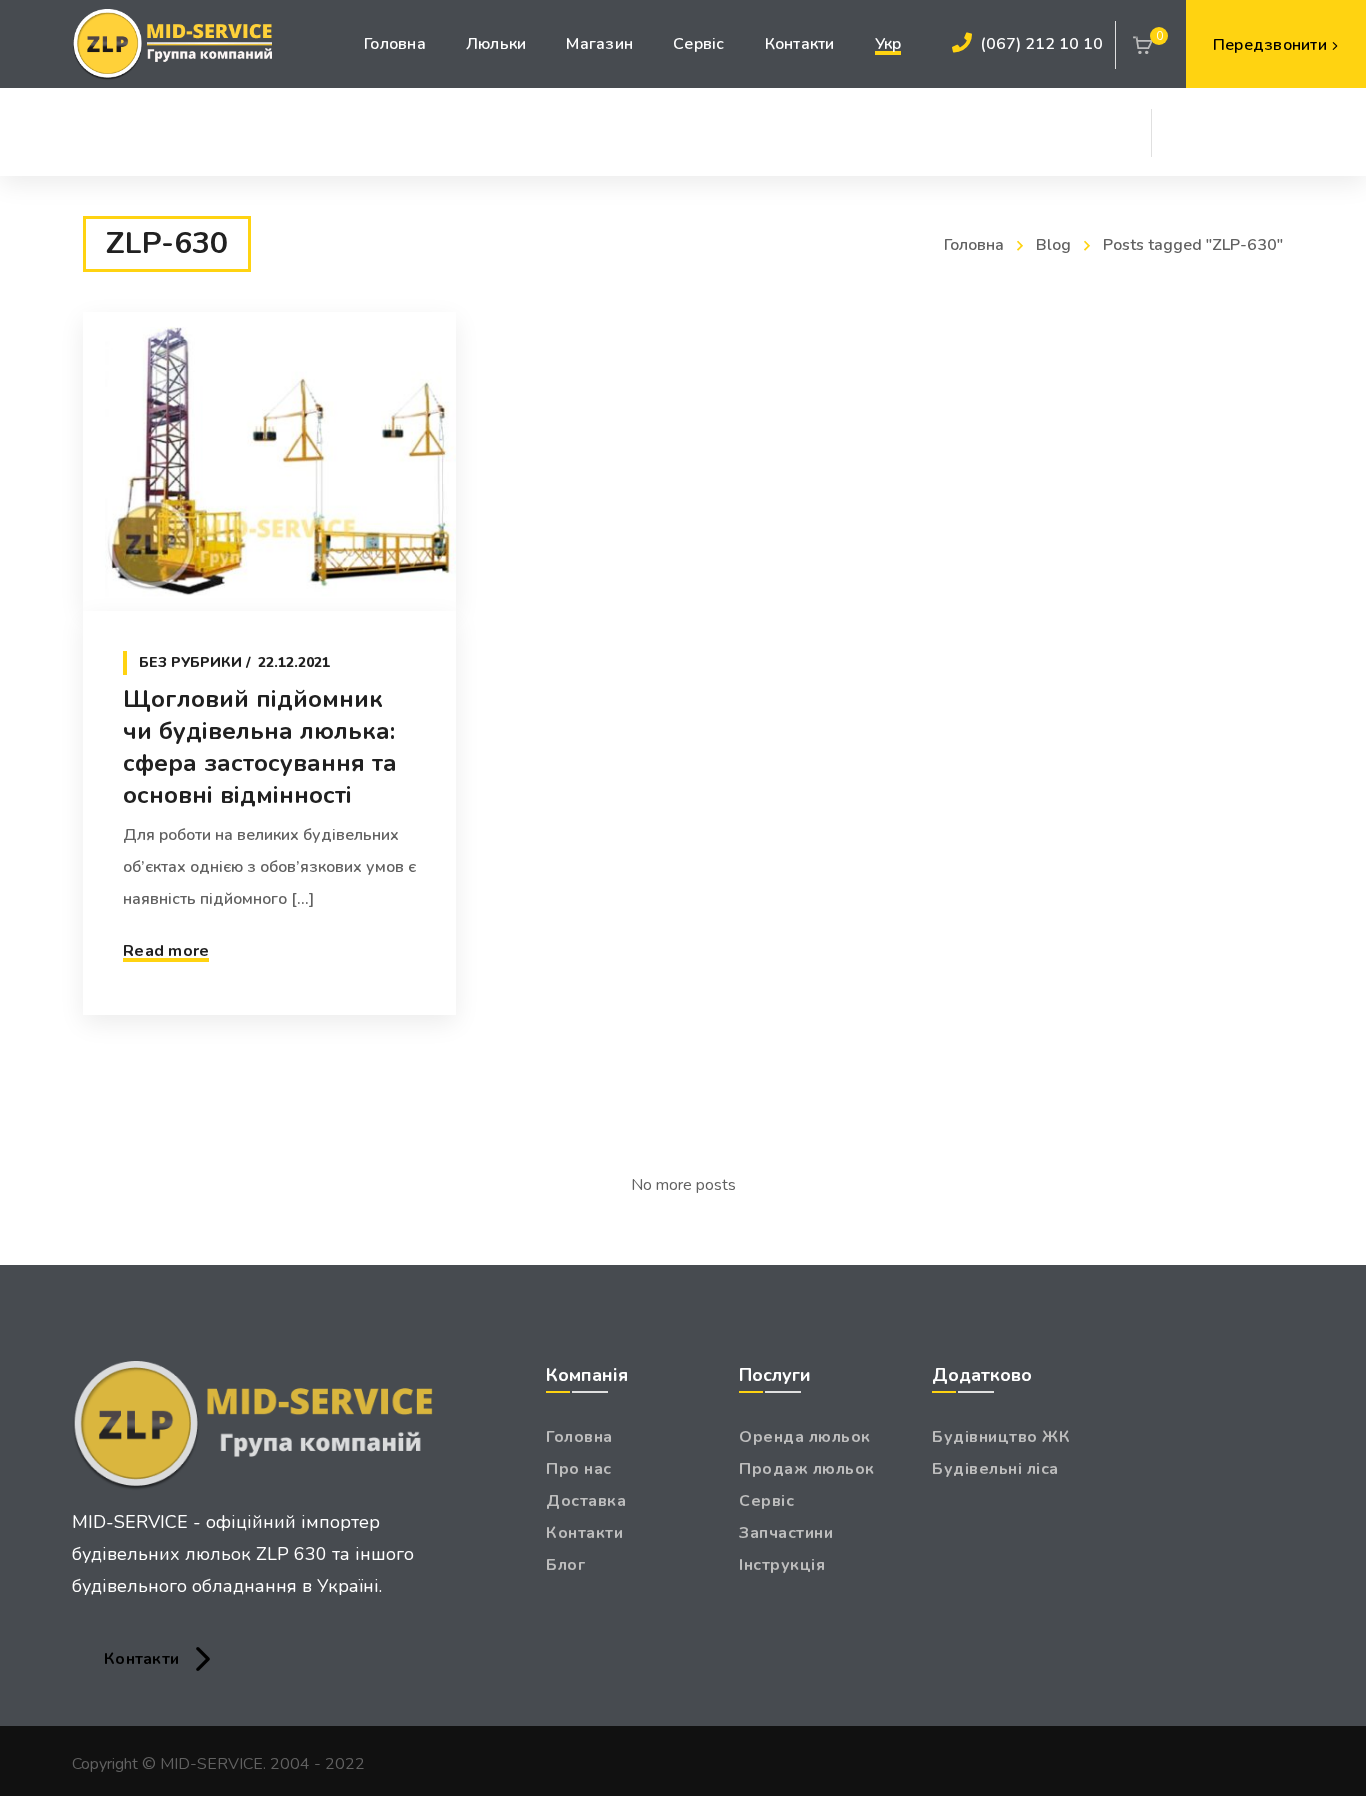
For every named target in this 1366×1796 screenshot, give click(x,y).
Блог (565, 1565)
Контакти (584, 1533)
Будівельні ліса (995, 1469)
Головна (974, 245)
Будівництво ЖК (1001, 1437)
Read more (166, 951)
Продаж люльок (807, 1469)
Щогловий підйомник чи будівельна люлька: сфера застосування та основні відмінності (260, 747)
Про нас (579, 1469)
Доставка (586, 1501)
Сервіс (766, 1501)
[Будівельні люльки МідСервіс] (172, 44)
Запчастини (786, 1533)
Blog (1053, 245)
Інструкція (782, 1565)
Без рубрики (190, 662)
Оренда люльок (805, 1437)
